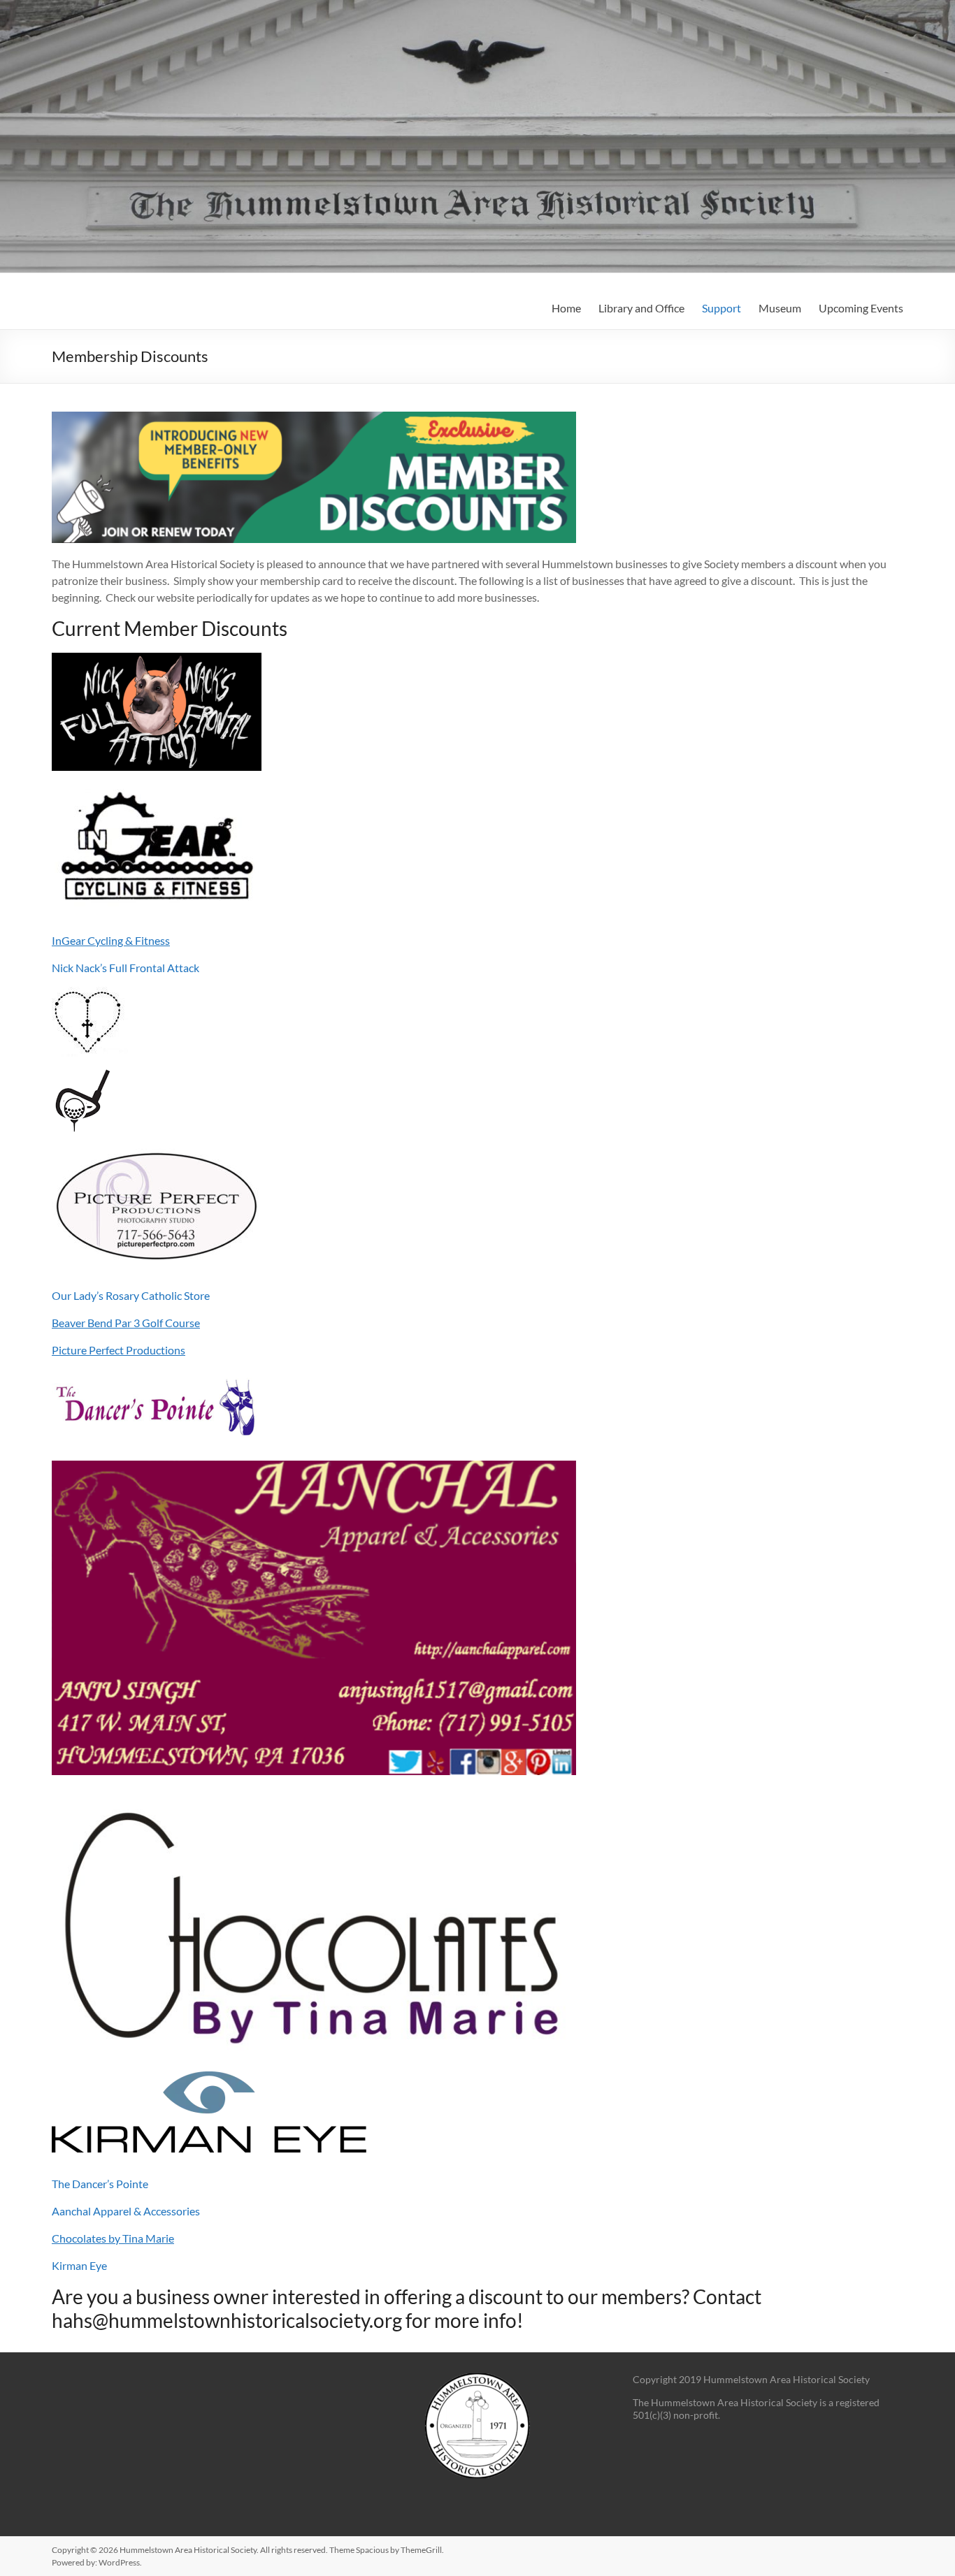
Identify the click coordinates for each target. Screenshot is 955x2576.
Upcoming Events (861, 308)
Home (566, 308)
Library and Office (641, 308)
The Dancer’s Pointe (100, 2184)
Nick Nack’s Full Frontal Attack (125, 968)
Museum (780, 308)
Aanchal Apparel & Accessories (126, 2211)
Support (721, 308)
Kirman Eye (79, 2265)
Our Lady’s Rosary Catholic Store (131, 1295)
